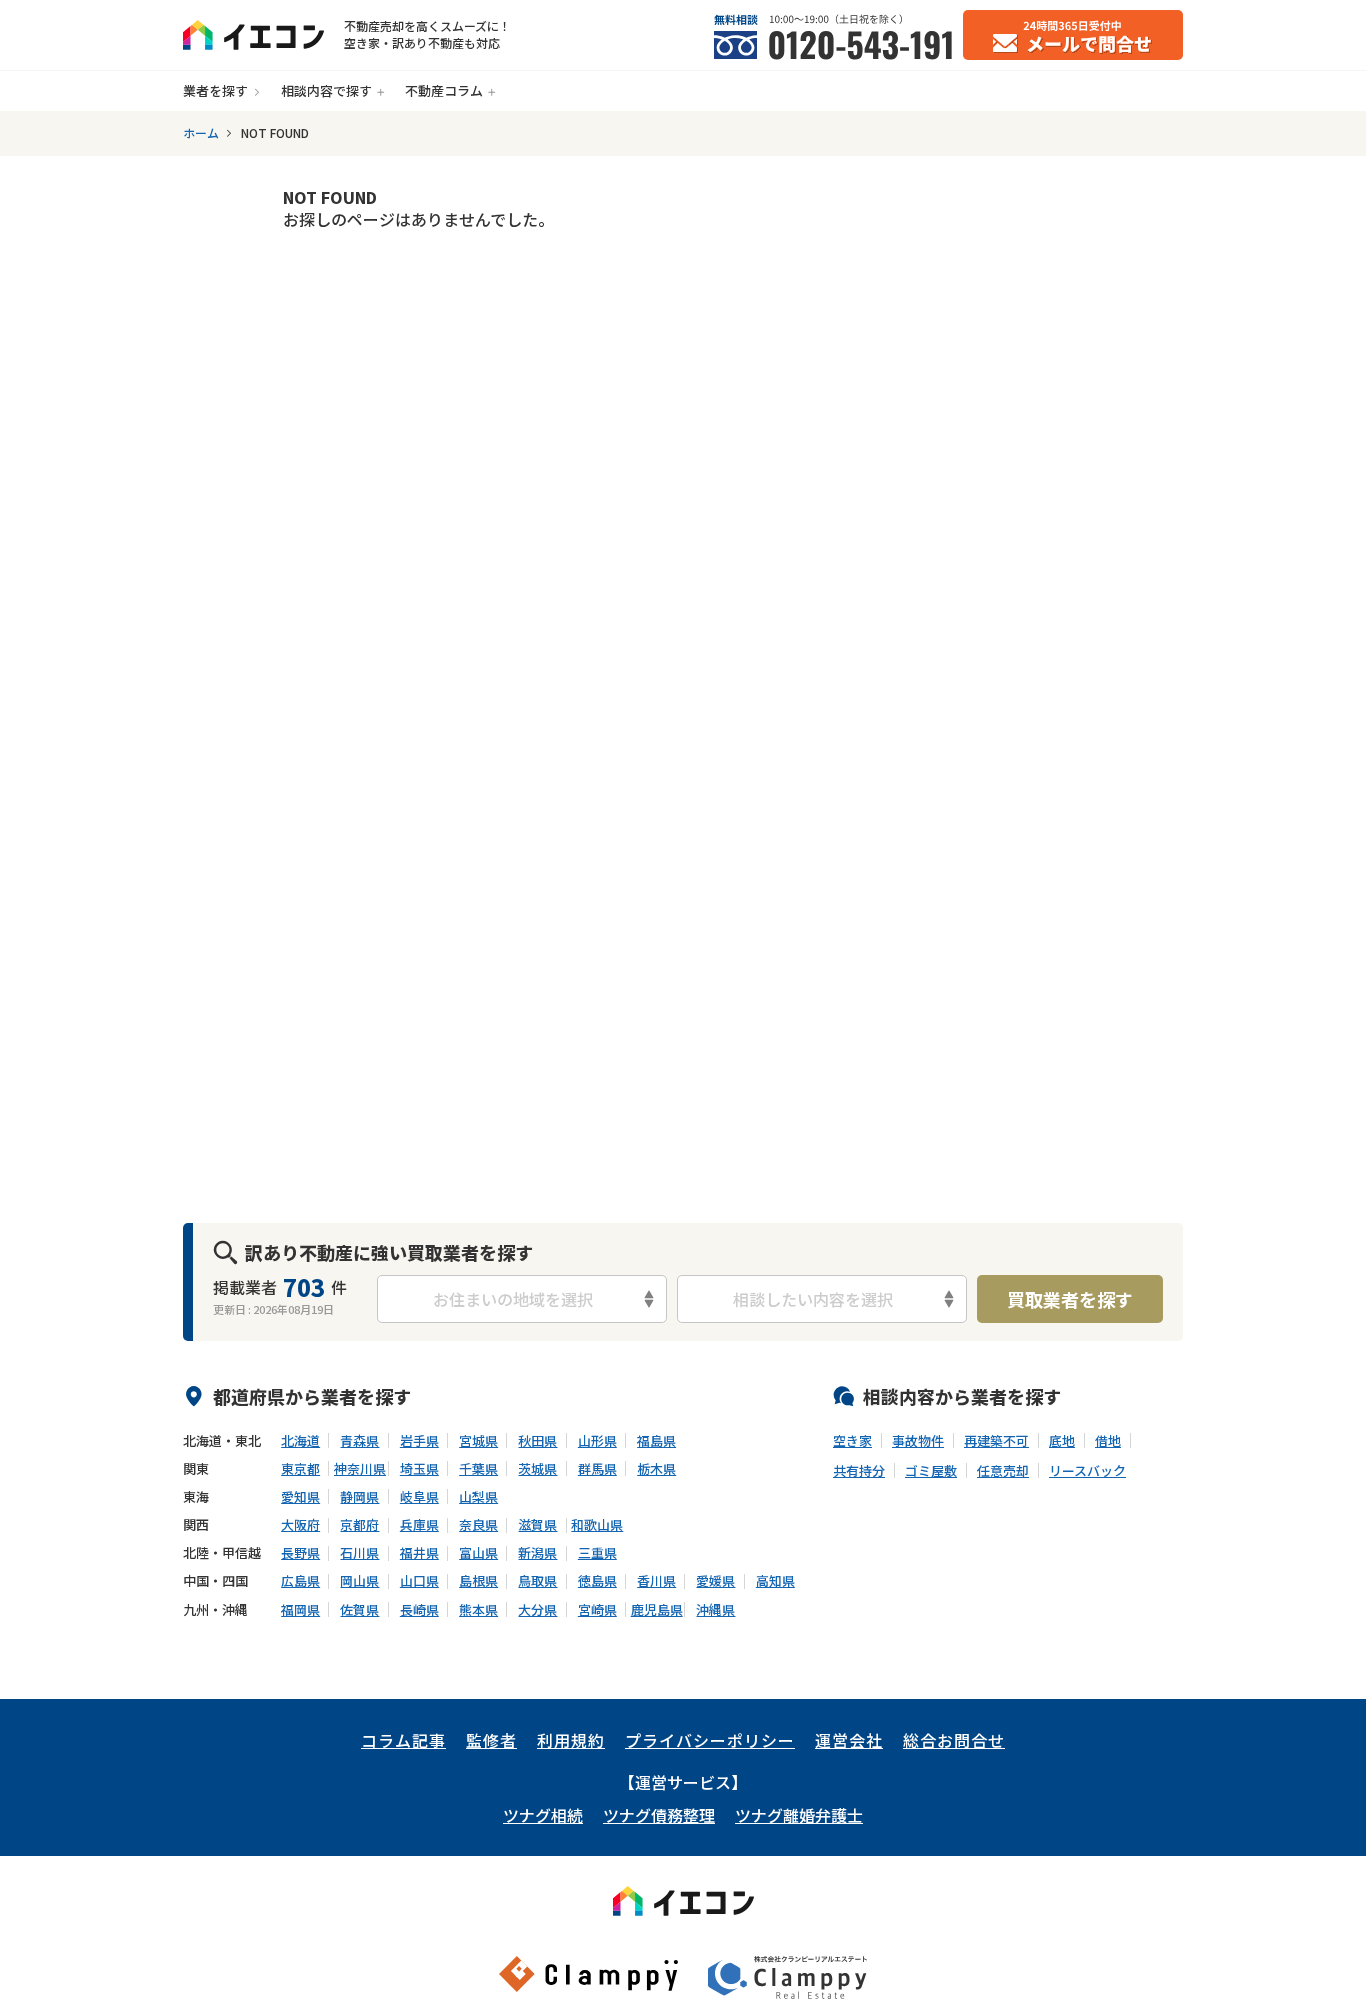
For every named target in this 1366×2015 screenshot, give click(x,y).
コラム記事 (403, 1740)
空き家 (852, 1441)
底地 (1062, 1441)
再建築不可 (996, 1441)
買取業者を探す (1070, 1299)
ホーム (201, 133)
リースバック (1087, 1471)
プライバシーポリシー (710, 1740)
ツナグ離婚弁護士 (799, 1815)
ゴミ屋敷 (931, 1471)
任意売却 (1003, 1471)
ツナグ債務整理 (659, 1815)
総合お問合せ (954, 1740)
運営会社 (849, 1740)
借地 (1108, 1441)
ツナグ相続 (543, 1815)
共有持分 (859, 1471)
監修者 (491, 1740)
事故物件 (918, 1441)
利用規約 (571, 1740)
